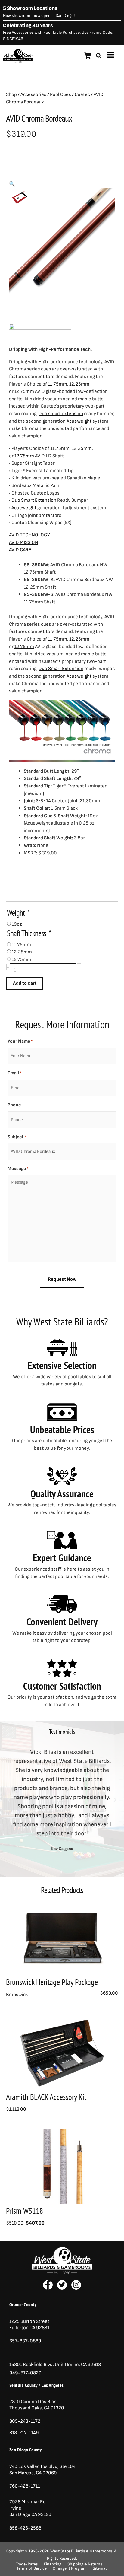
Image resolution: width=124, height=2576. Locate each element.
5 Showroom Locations (30, 8)
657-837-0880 (25, 2341)
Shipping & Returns (85, 2564)
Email (14, 1073)
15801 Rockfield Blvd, (32, 2365)
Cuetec (82, 94)
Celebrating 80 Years (28, 25)
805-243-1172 (25, 2421)
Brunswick (17, 1995)
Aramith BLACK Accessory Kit (46, 2097)
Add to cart (25, 983)
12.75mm (24, 391)
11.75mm (57, 384)
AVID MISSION (24, 542)
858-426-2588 (25, 2528)
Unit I (60, 2365)
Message (18, 1169)
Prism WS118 (25, 2211)
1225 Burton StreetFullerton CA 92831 (29, 2325)
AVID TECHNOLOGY (29, 535)
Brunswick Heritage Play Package (52, 1982)
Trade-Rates (27, 2564)
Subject (17, 1137)
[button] (12, 184)
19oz (17, 924)
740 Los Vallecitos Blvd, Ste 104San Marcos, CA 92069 (42, 2470)
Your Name (20, 1041)
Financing (53, 2564)
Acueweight (79, 421)
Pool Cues (60, 94)
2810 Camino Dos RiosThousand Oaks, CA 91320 (37, 2405)
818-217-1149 (24, 2433)
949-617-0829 (25, 2373)
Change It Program (70, 2568)
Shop (11, 94)
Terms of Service (32, 2568)
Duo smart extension (61, 414)
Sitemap (100, 2568)
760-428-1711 (25, 2486)
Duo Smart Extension (34, 500)
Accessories (33, 94)
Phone (14, 1105)
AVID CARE (20, 550)
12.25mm (79, 384)
